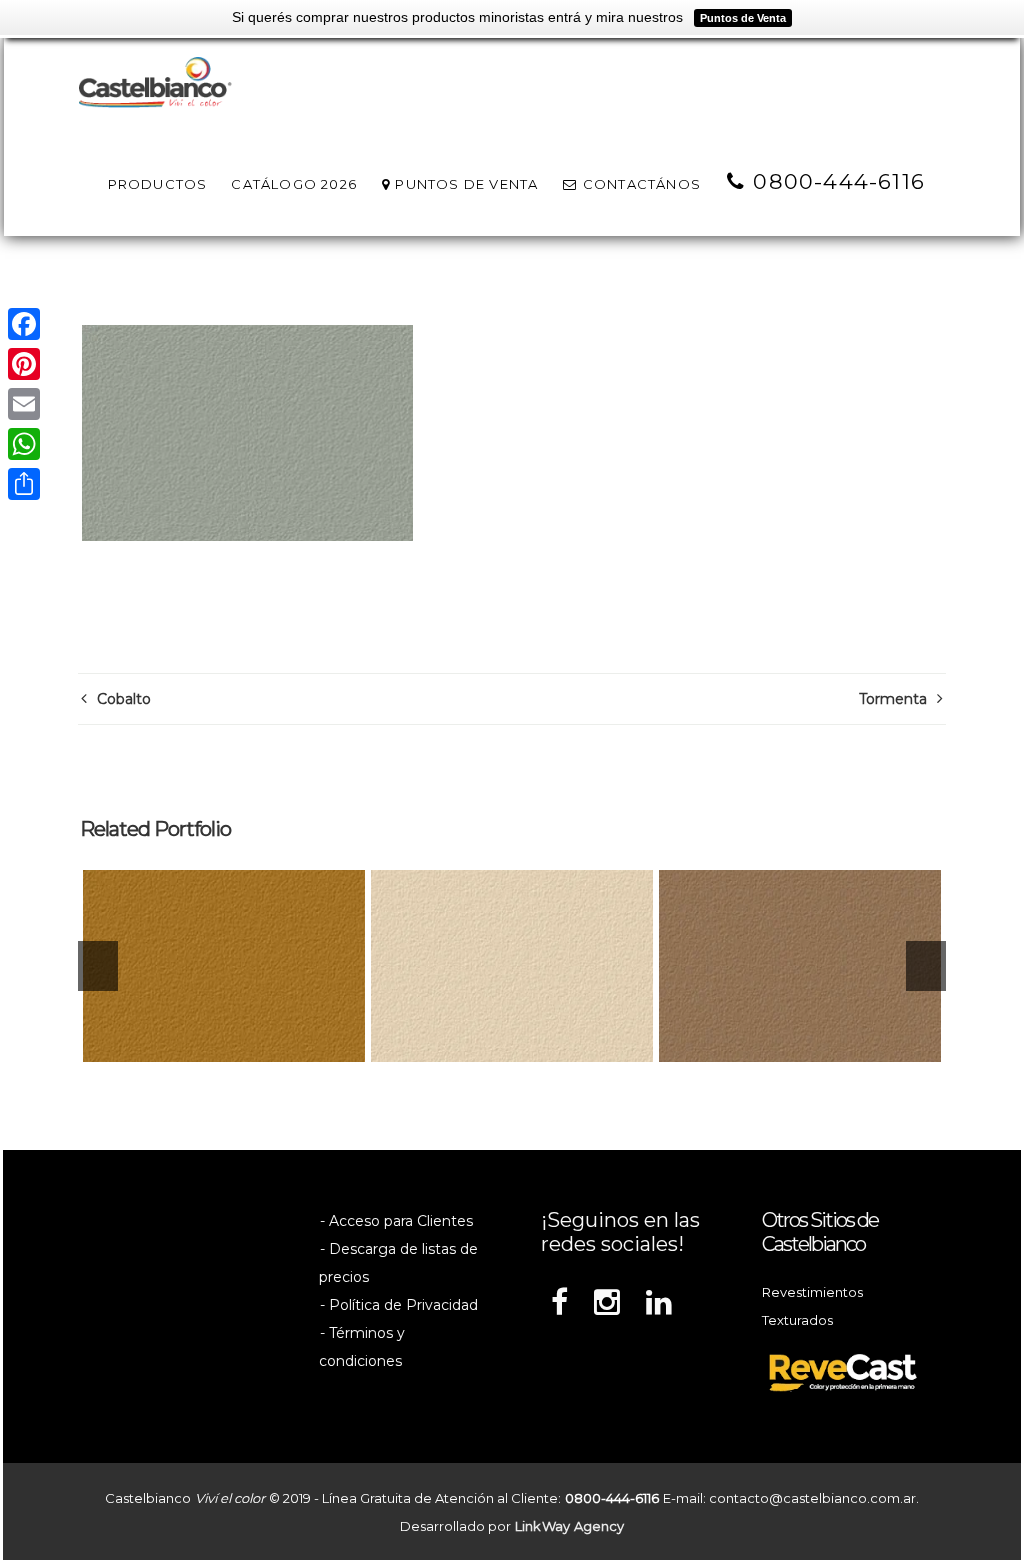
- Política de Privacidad (399, 1305)
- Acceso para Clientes (396, 1221)
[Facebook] (24, 324)
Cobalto (124, 699)
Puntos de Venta (464, 184)
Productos (158, 184)
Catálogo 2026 (294, 184)
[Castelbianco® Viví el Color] (155, 84)
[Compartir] (24, 484)
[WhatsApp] (24, 444)
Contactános (640, 184)
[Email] (24, 404)
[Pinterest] (24, 364)
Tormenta (893, 699)
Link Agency (569, 1526)
